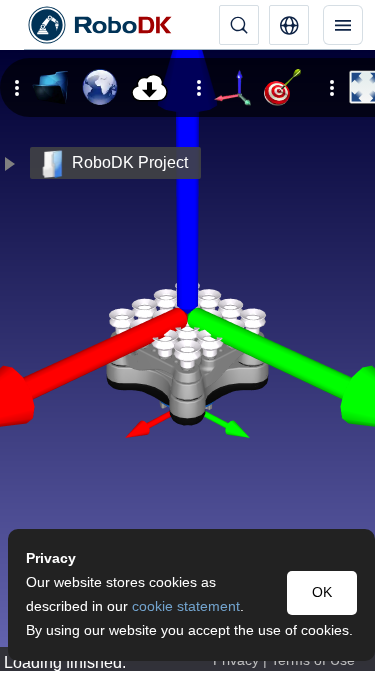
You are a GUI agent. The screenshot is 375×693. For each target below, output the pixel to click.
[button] (289, 25)
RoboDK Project (130, 162)
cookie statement (186, 606)
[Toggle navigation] (343, 25)
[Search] (239, 25)
